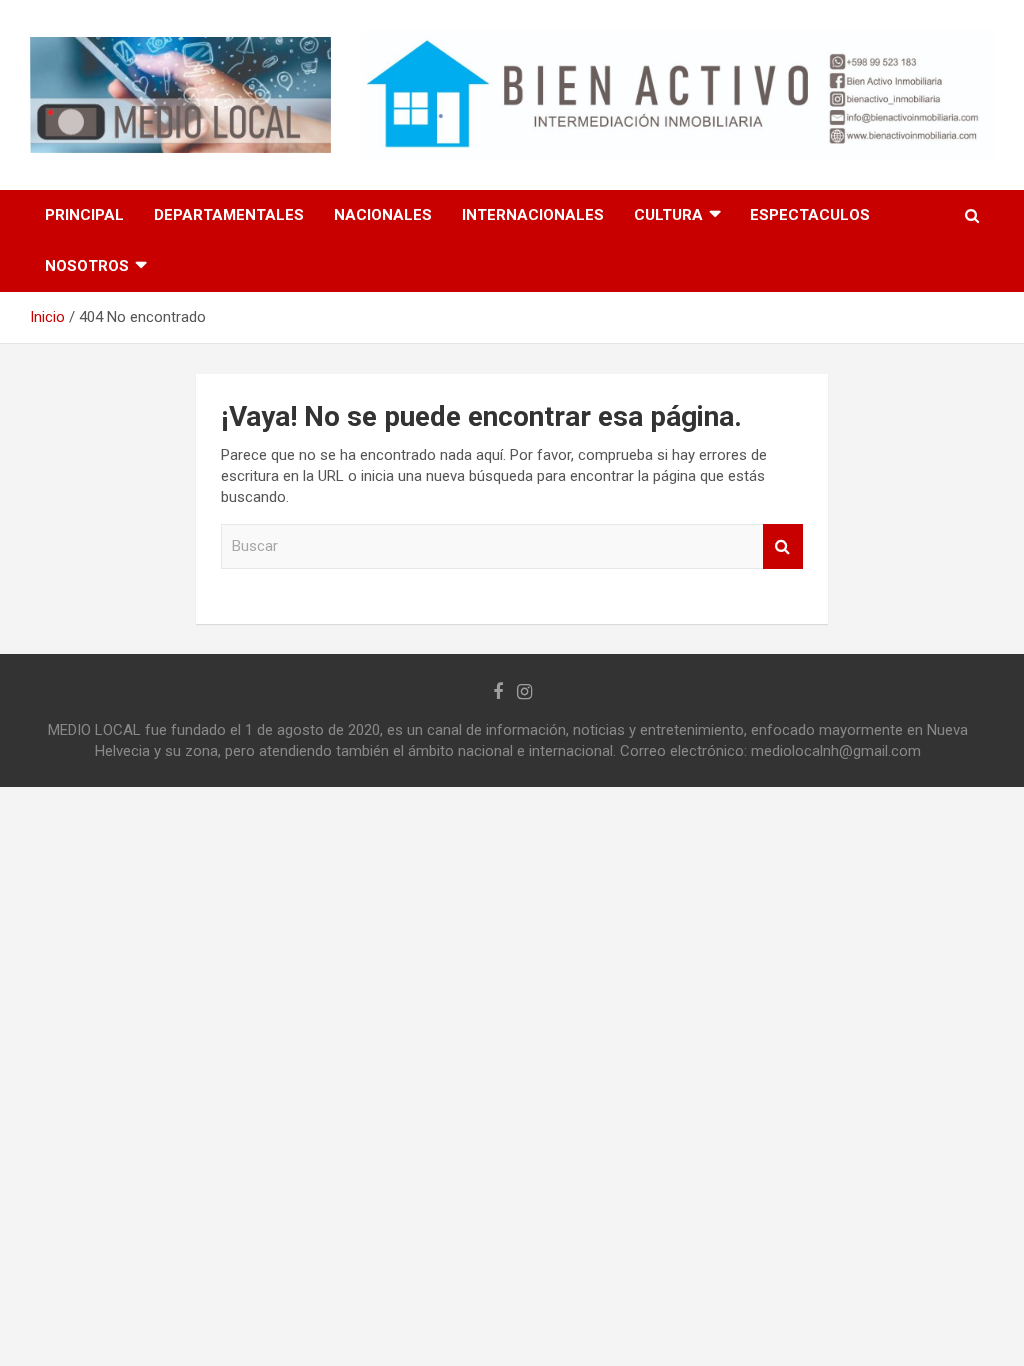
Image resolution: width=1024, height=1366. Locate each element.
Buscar (783, 546)
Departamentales (229, 215)
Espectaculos (810, 215)
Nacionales (383, 215)
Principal (84, 215)
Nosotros (87, 266)
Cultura (668, 215)
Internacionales (533, 215)
